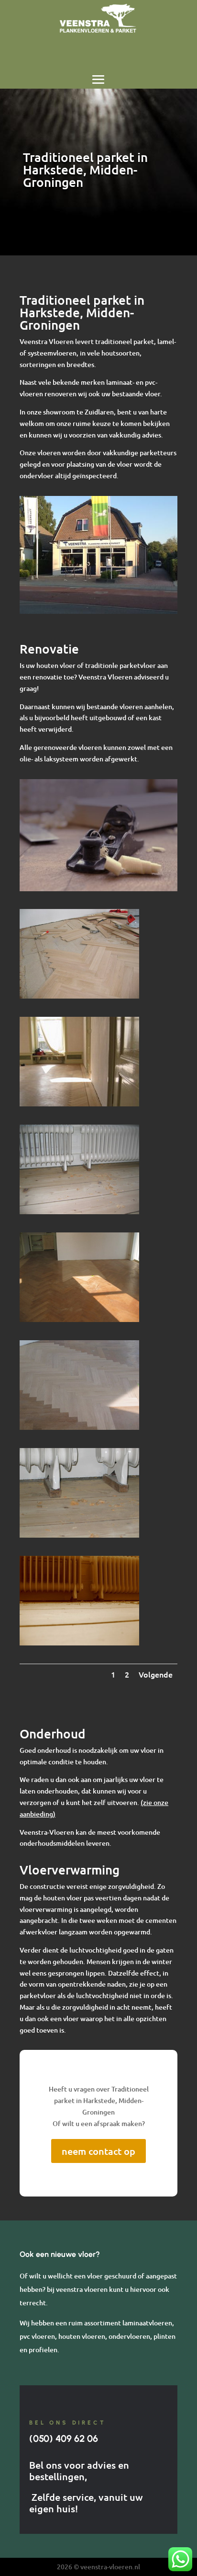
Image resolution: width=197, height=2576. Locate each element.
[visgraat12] (79, 996)
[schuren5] (79, 1643)
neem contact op (98, 2151)
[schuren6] (79, 1535)
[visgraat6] (79, 1104)
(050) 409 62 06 (64, 2438)
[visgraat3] (79, 1319)
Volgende (156, 1674)
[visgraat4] (79, 1427)
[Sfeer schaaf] (98, 889)
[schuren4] (79, 1212)
